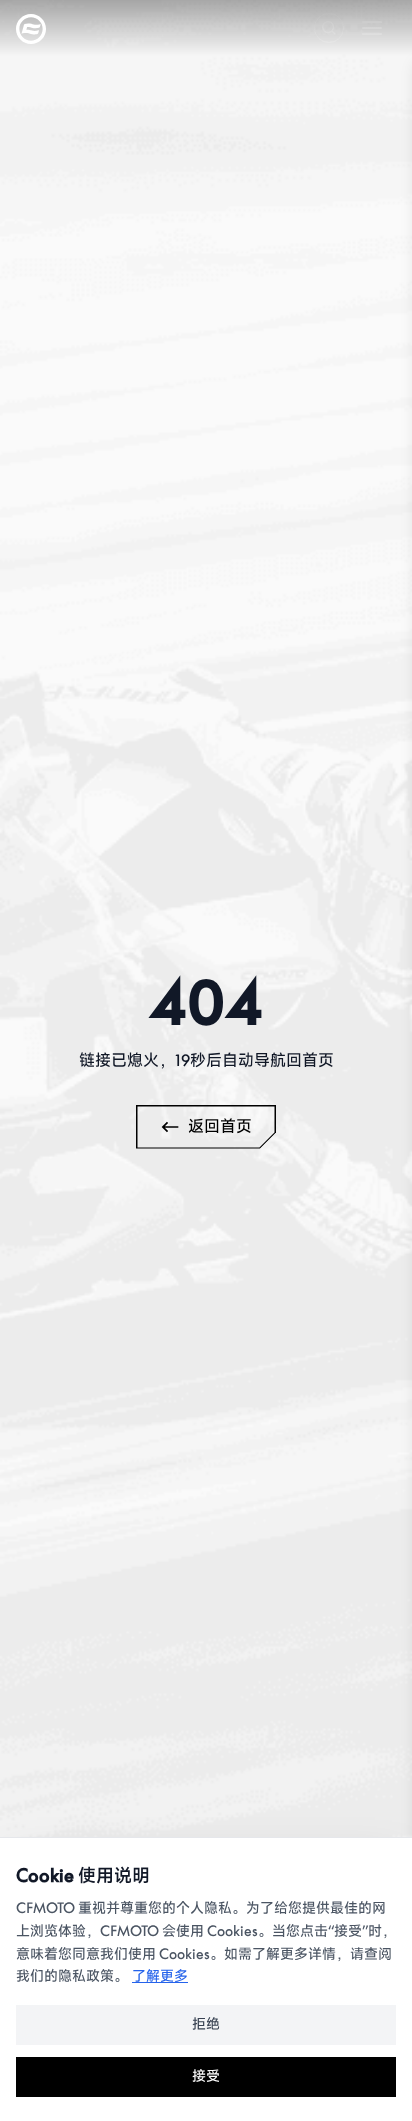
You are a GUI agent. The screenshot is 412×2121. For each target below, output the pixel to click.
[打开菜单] (372, 28)
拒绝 (206, 2024)
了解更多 (160, 1976)
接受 (206, 2076)
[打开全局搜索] (329, 28)
